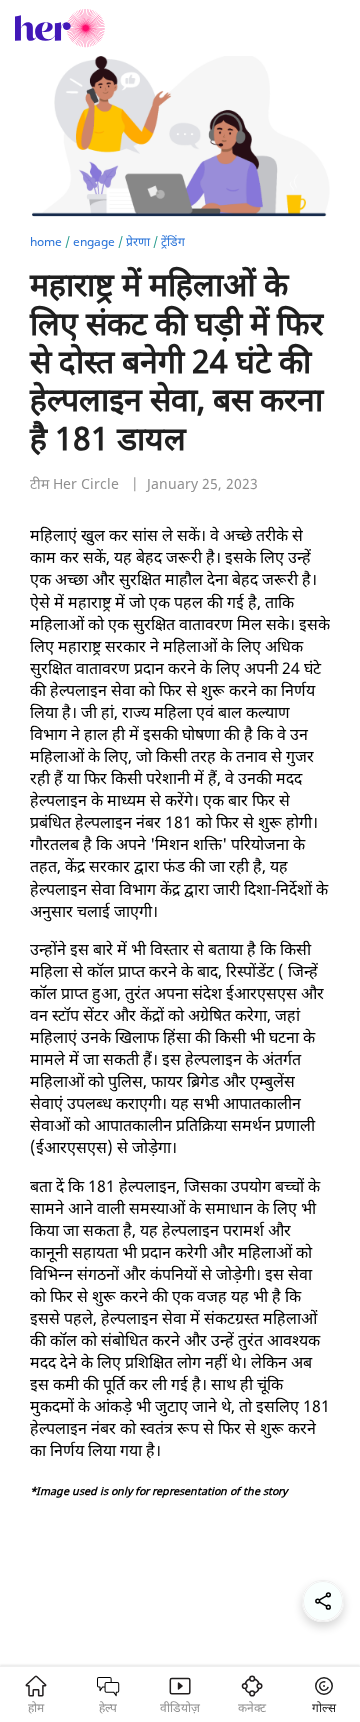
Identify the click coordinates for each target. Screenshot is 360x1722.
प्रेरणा (138, 241)
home (46, 241)
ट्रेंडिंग (173, 241)
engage (94, 241)
